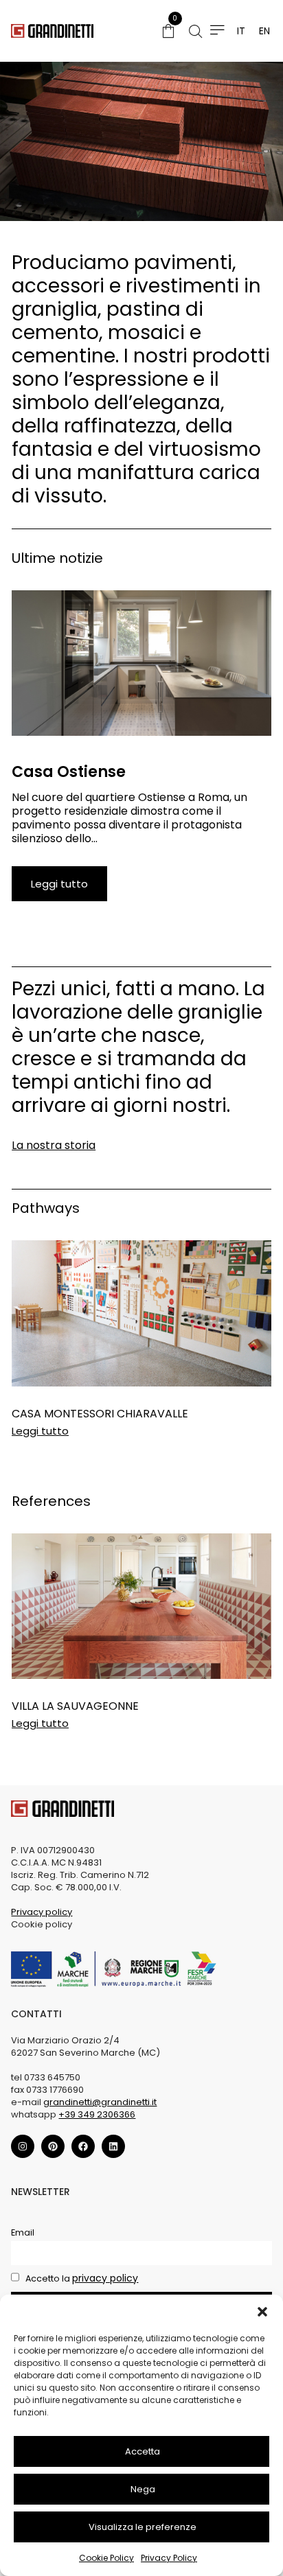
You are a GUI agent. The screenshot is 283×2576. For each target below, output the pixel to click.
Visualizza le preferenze (143, 2527)
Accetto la (81, 2278)
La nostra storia (54, 1145)
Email (23, 2232)
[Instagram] (23, 2146)
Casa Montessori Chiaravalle (100, 1414)
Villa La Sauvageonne (75, 1706)
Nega (143, 2489)
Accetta (143, 2451)
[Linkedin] (113, 2146)
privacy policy (105, 2278)
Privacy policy (42, 1912)
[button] (262, 2312)
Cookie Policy (106, 2558)
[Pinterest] (53, 2146)
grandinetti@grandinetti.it (100, 2102)
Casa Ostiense (69, 772)
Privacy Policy (169, 2558)
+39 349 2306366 (97, 2114)
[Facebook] (83, 2146)
